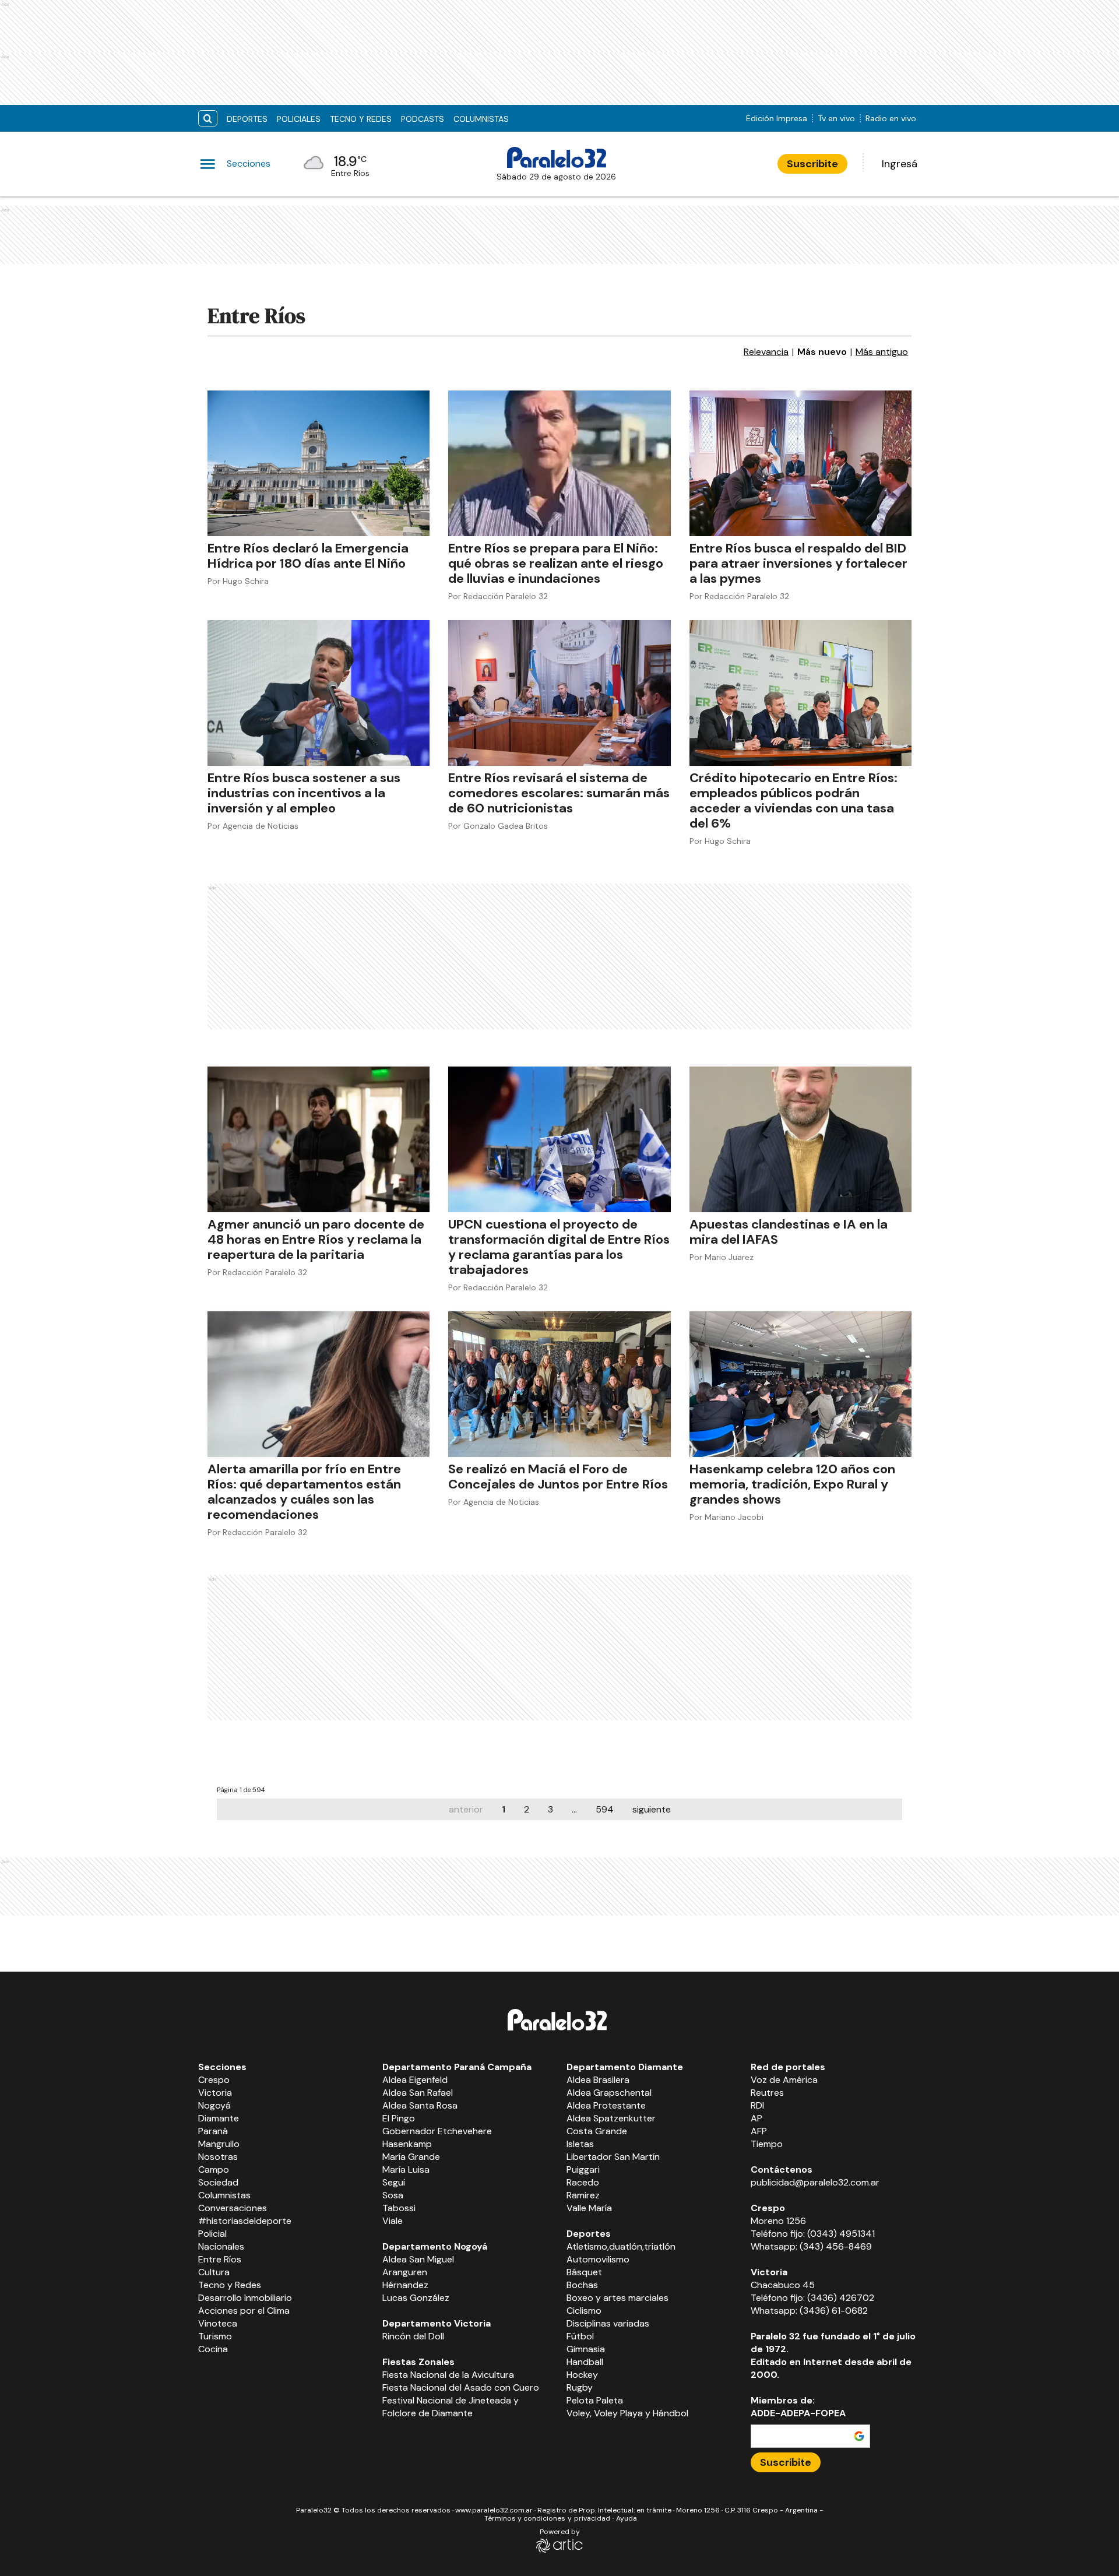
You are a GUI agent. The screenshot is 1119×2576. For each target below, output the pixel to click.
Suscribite (812, 164)
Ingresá (900, 164)
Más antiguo (882, 352)
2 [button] (527, 1809)
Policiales (299, 119)
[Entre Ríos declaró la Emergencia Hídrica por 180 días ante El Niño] (319, 463)
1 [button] (504, 1809)
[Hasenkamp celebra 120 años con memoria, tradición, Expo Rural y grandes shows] (800, 1384)
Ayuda (627, 2518)
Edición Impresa (777, 118)
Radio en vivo (891, 118)
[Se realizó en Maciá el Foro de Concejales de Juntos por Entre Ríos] (559, 1384)
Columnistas (481, 119)
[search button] (208, 119)
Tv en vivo (836, 118)
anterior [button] (466, 1809)
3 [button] (550, 1809)
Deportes (247, 119)
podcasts (423, 119)
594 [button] (605, 1809)
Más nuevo (822, 352)
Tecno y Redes (361, 119)
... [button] (574, 1809)
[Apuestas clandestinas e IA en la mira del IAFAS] (800, 1139)
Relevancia (766, 352)
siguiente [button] (652, 1809)
